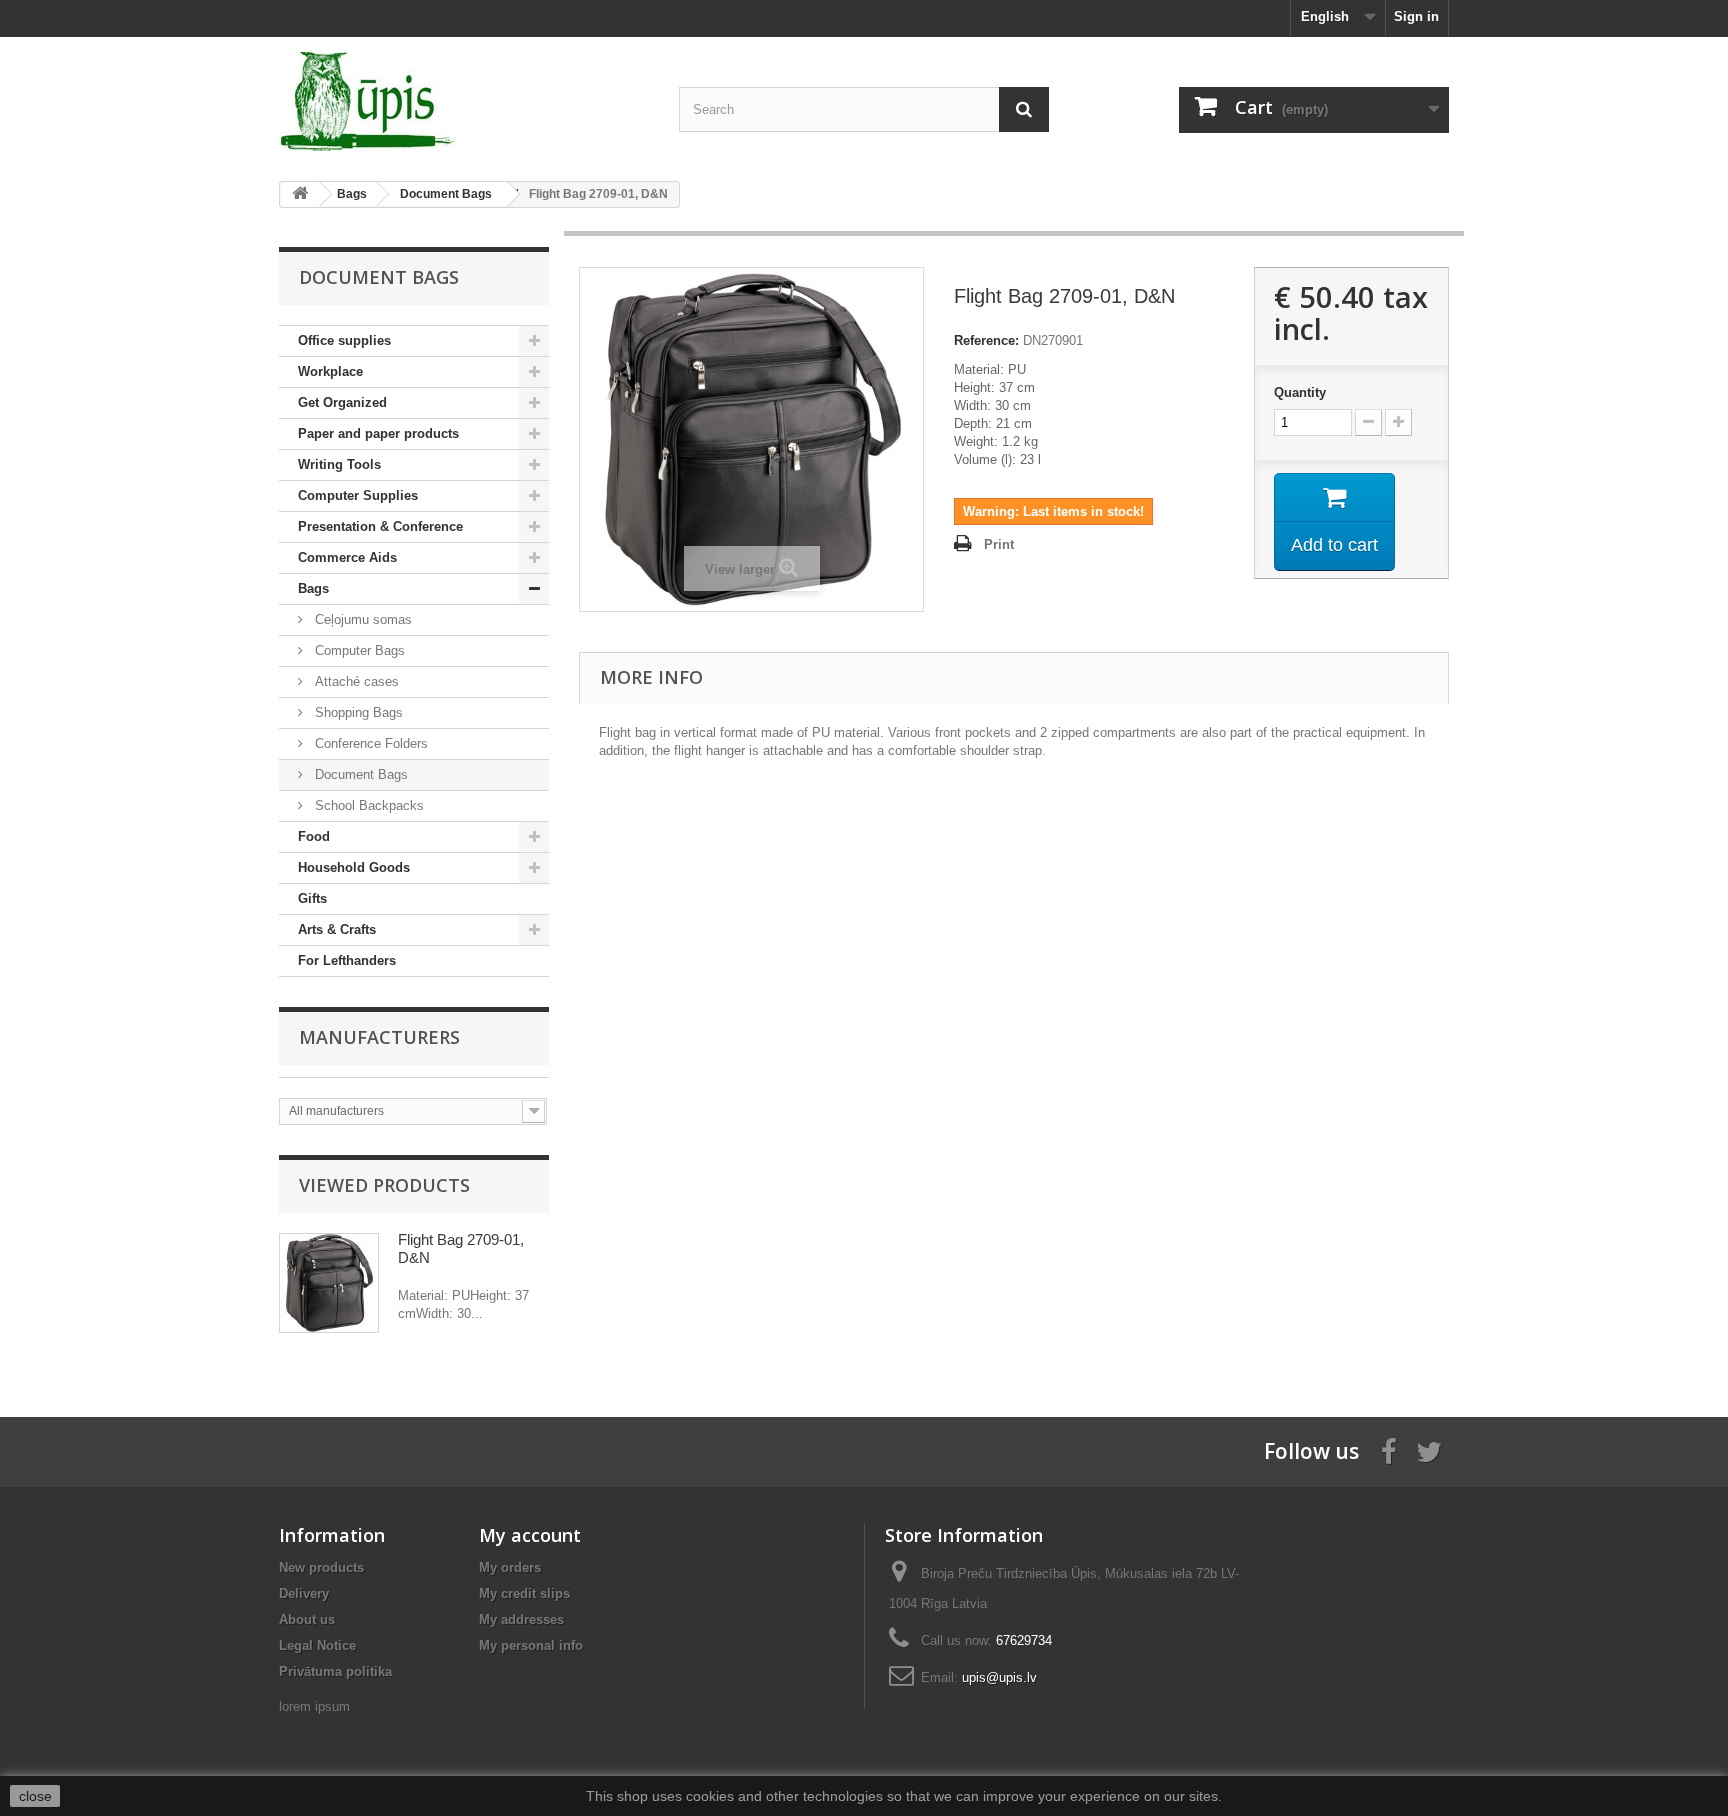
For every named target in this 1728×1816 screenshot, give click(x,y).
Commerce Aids (347, 557)
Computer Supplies (358, 495)
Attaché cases (355, 681)
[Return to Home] (300, 194)
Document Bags (359, 774)
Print (999, 544)
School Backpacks (367, 805)
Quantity (1300, 392)
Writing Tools (339, 464)
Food (314, 836)
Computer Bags (358, 650)
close (35, 1796)
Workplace (330, 371)
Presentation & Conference (380, 526)
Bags (313, 588)
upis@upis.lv (999, 1677)
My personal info (531, 1645)
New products (321, 1567)
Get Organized (342, 402)
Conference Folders (369, 743)
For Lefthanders (347, 960)
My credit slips (524, 1593)
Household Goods (354, 867)
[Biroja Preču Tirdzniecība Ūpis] (464, 101)
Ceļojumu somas (361, 619)
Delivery (304, 1593)
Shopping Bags (357, 712)
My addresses (521, 1619)
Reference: (986, 340)
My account (530, 1535)
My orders (510, 1567)
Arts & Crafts (337, 929)
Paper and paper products (378, 433)
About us (307, 1619)
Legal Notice (317, 1645)
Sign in (1416, 16)
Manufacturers (379, 1037)
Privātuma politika (335, 1671)
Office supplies (344, 340)
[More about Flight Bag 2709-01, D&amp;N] (329, 1283)
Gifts (312, 898)
